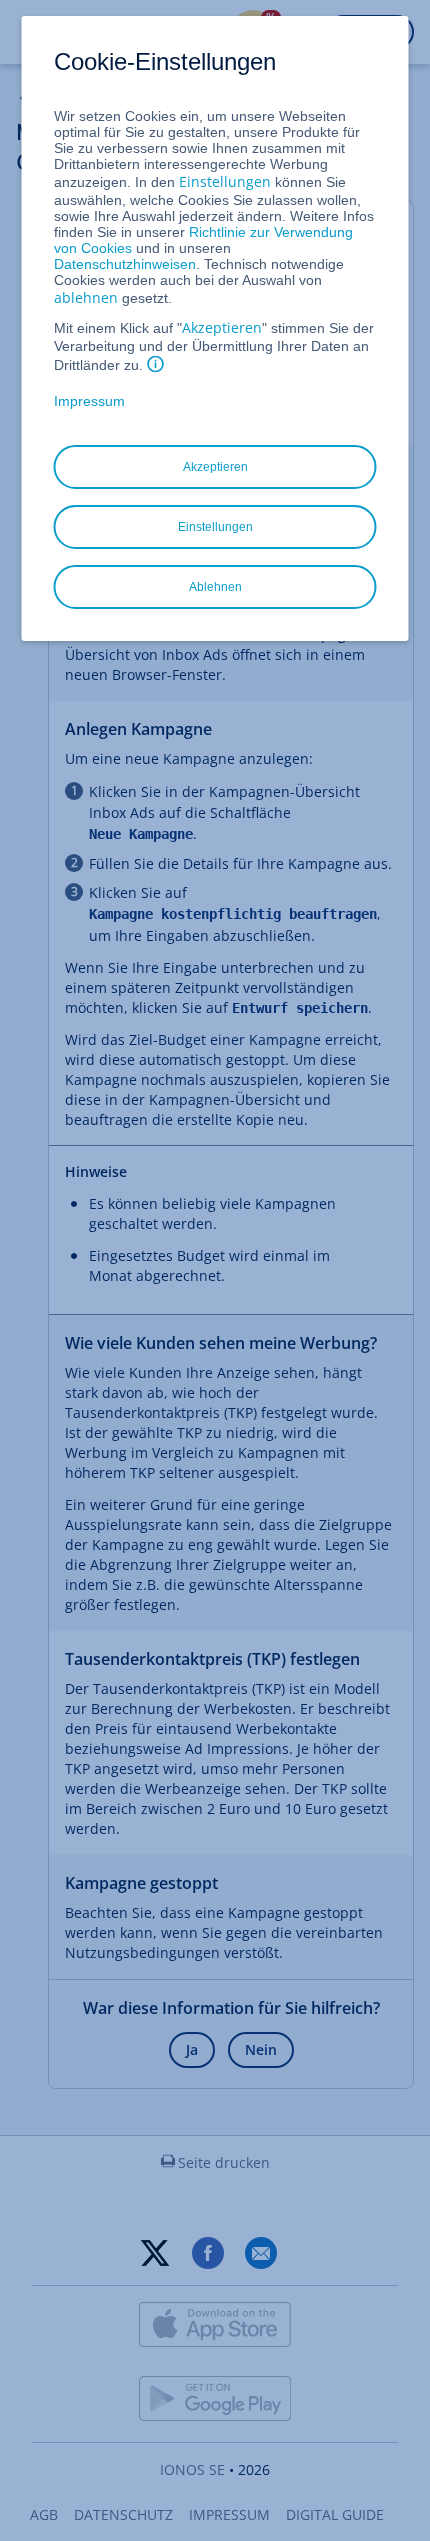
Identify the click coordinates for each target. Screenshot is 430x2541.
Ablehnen (215, 587)
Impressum (89, 401)
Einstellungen (225, 181)
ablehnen (86, 297)
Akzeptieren (222, 327)
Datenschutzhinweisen (125, 264)
